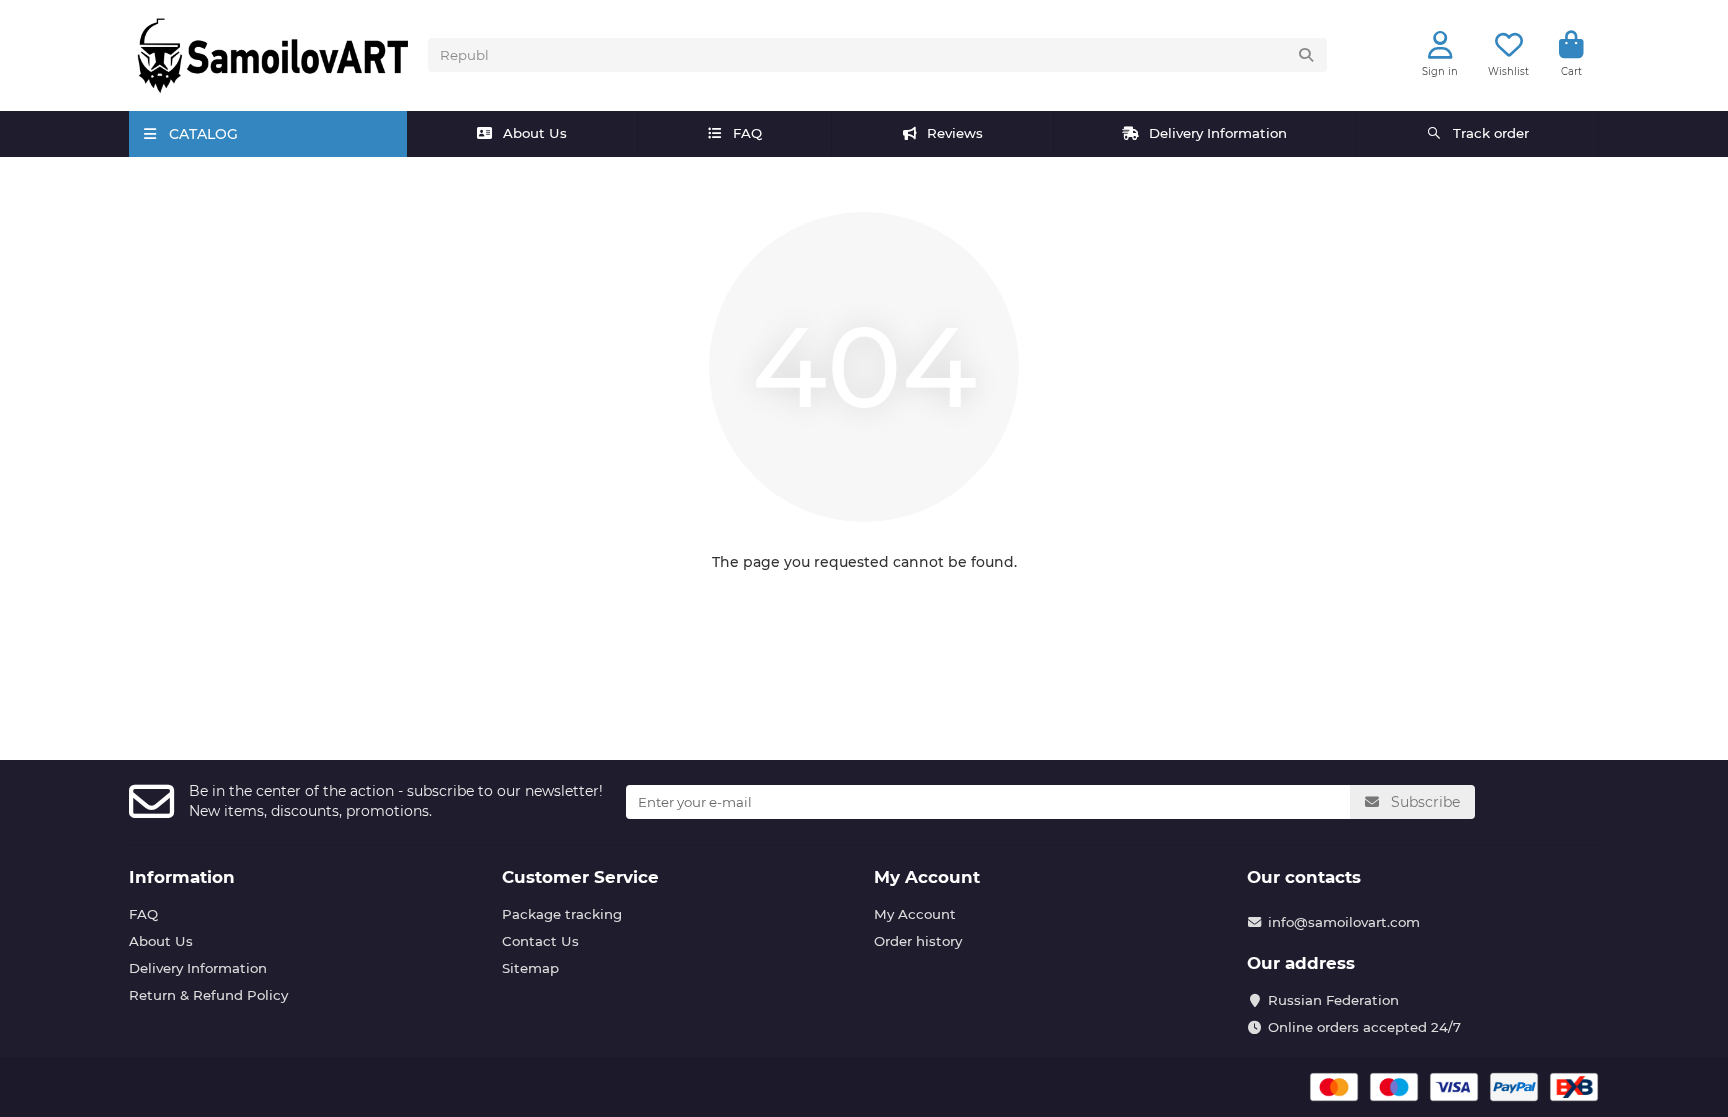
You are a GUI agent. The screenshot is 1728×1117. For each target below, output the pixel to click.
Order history (918, 941)
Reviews (955, 133)
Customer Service (580, 877)
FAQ (747, 133)
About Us (535, 133)
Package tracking (562, 914)
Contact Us (540, 941)
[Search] (1306, 55)
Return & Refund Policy (208, 995)
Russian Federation (1333, 1000)
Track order (1491, 133)
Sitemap (530, 968)
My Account (927, 877)
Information (182, 877)
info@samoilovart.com (1344, 922)
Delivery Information (1218, 133)
